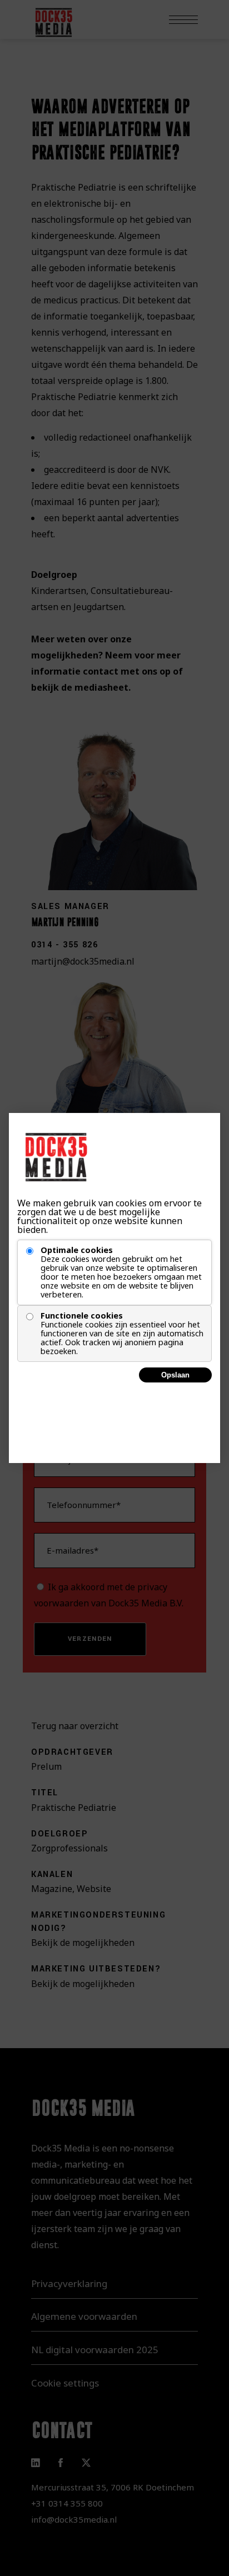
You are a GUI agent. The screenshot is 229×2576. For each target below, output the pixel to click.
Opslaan (175, 1375)
